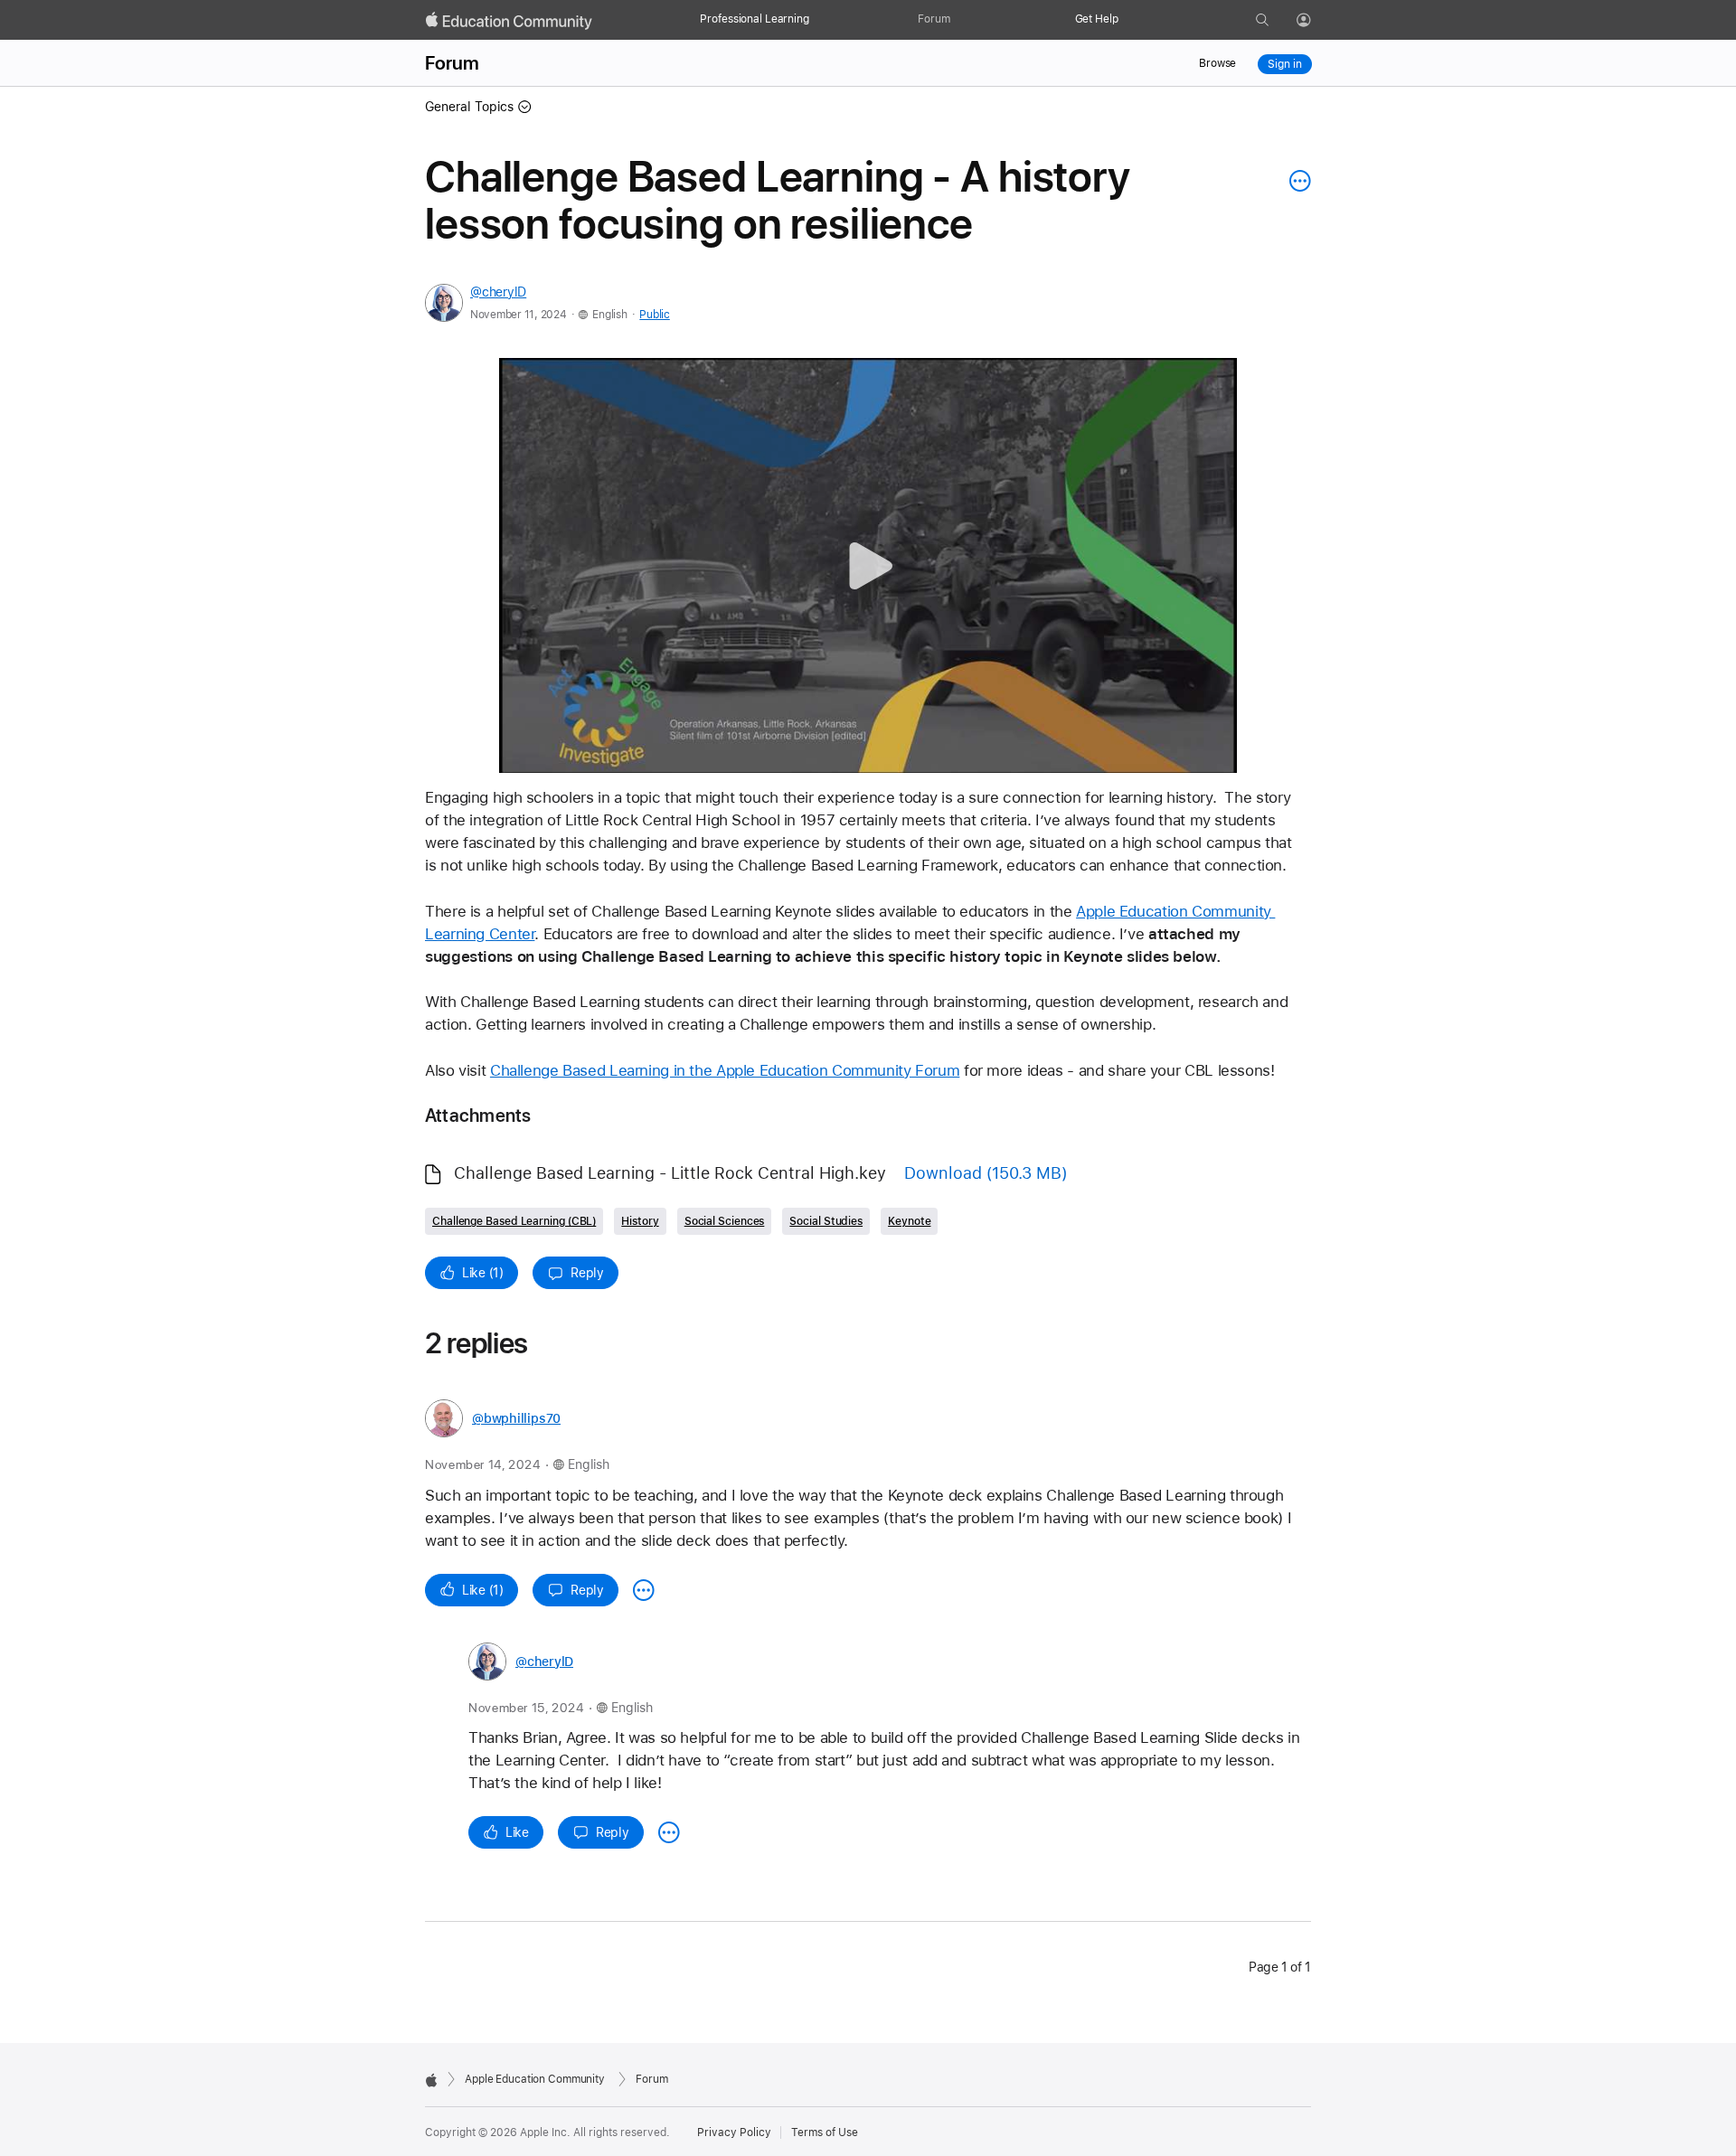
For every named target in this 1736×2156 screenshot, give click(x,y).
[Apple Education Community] (509, 21)
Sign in (1284, 64)
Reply (587, 1273)
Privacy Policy (734, 2132)
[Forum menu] (959, 20)
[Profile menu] (1316, 21)
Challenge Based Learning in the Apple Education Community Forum (725, 1070)
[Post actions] (1296, 181)
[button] (868, 565)
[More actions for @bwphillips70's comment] (644, 1590)
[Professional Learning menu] (818, 20)
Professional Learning (754, 19)
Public (654, 315)
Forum (934, 19)
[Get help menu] (1127, 20)
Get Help (1097, 19)
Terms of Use (825, 2132)
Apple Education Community (535, 2079)
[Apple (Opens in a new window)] (431, 2080)
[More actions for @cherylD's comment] (669, 1832)
